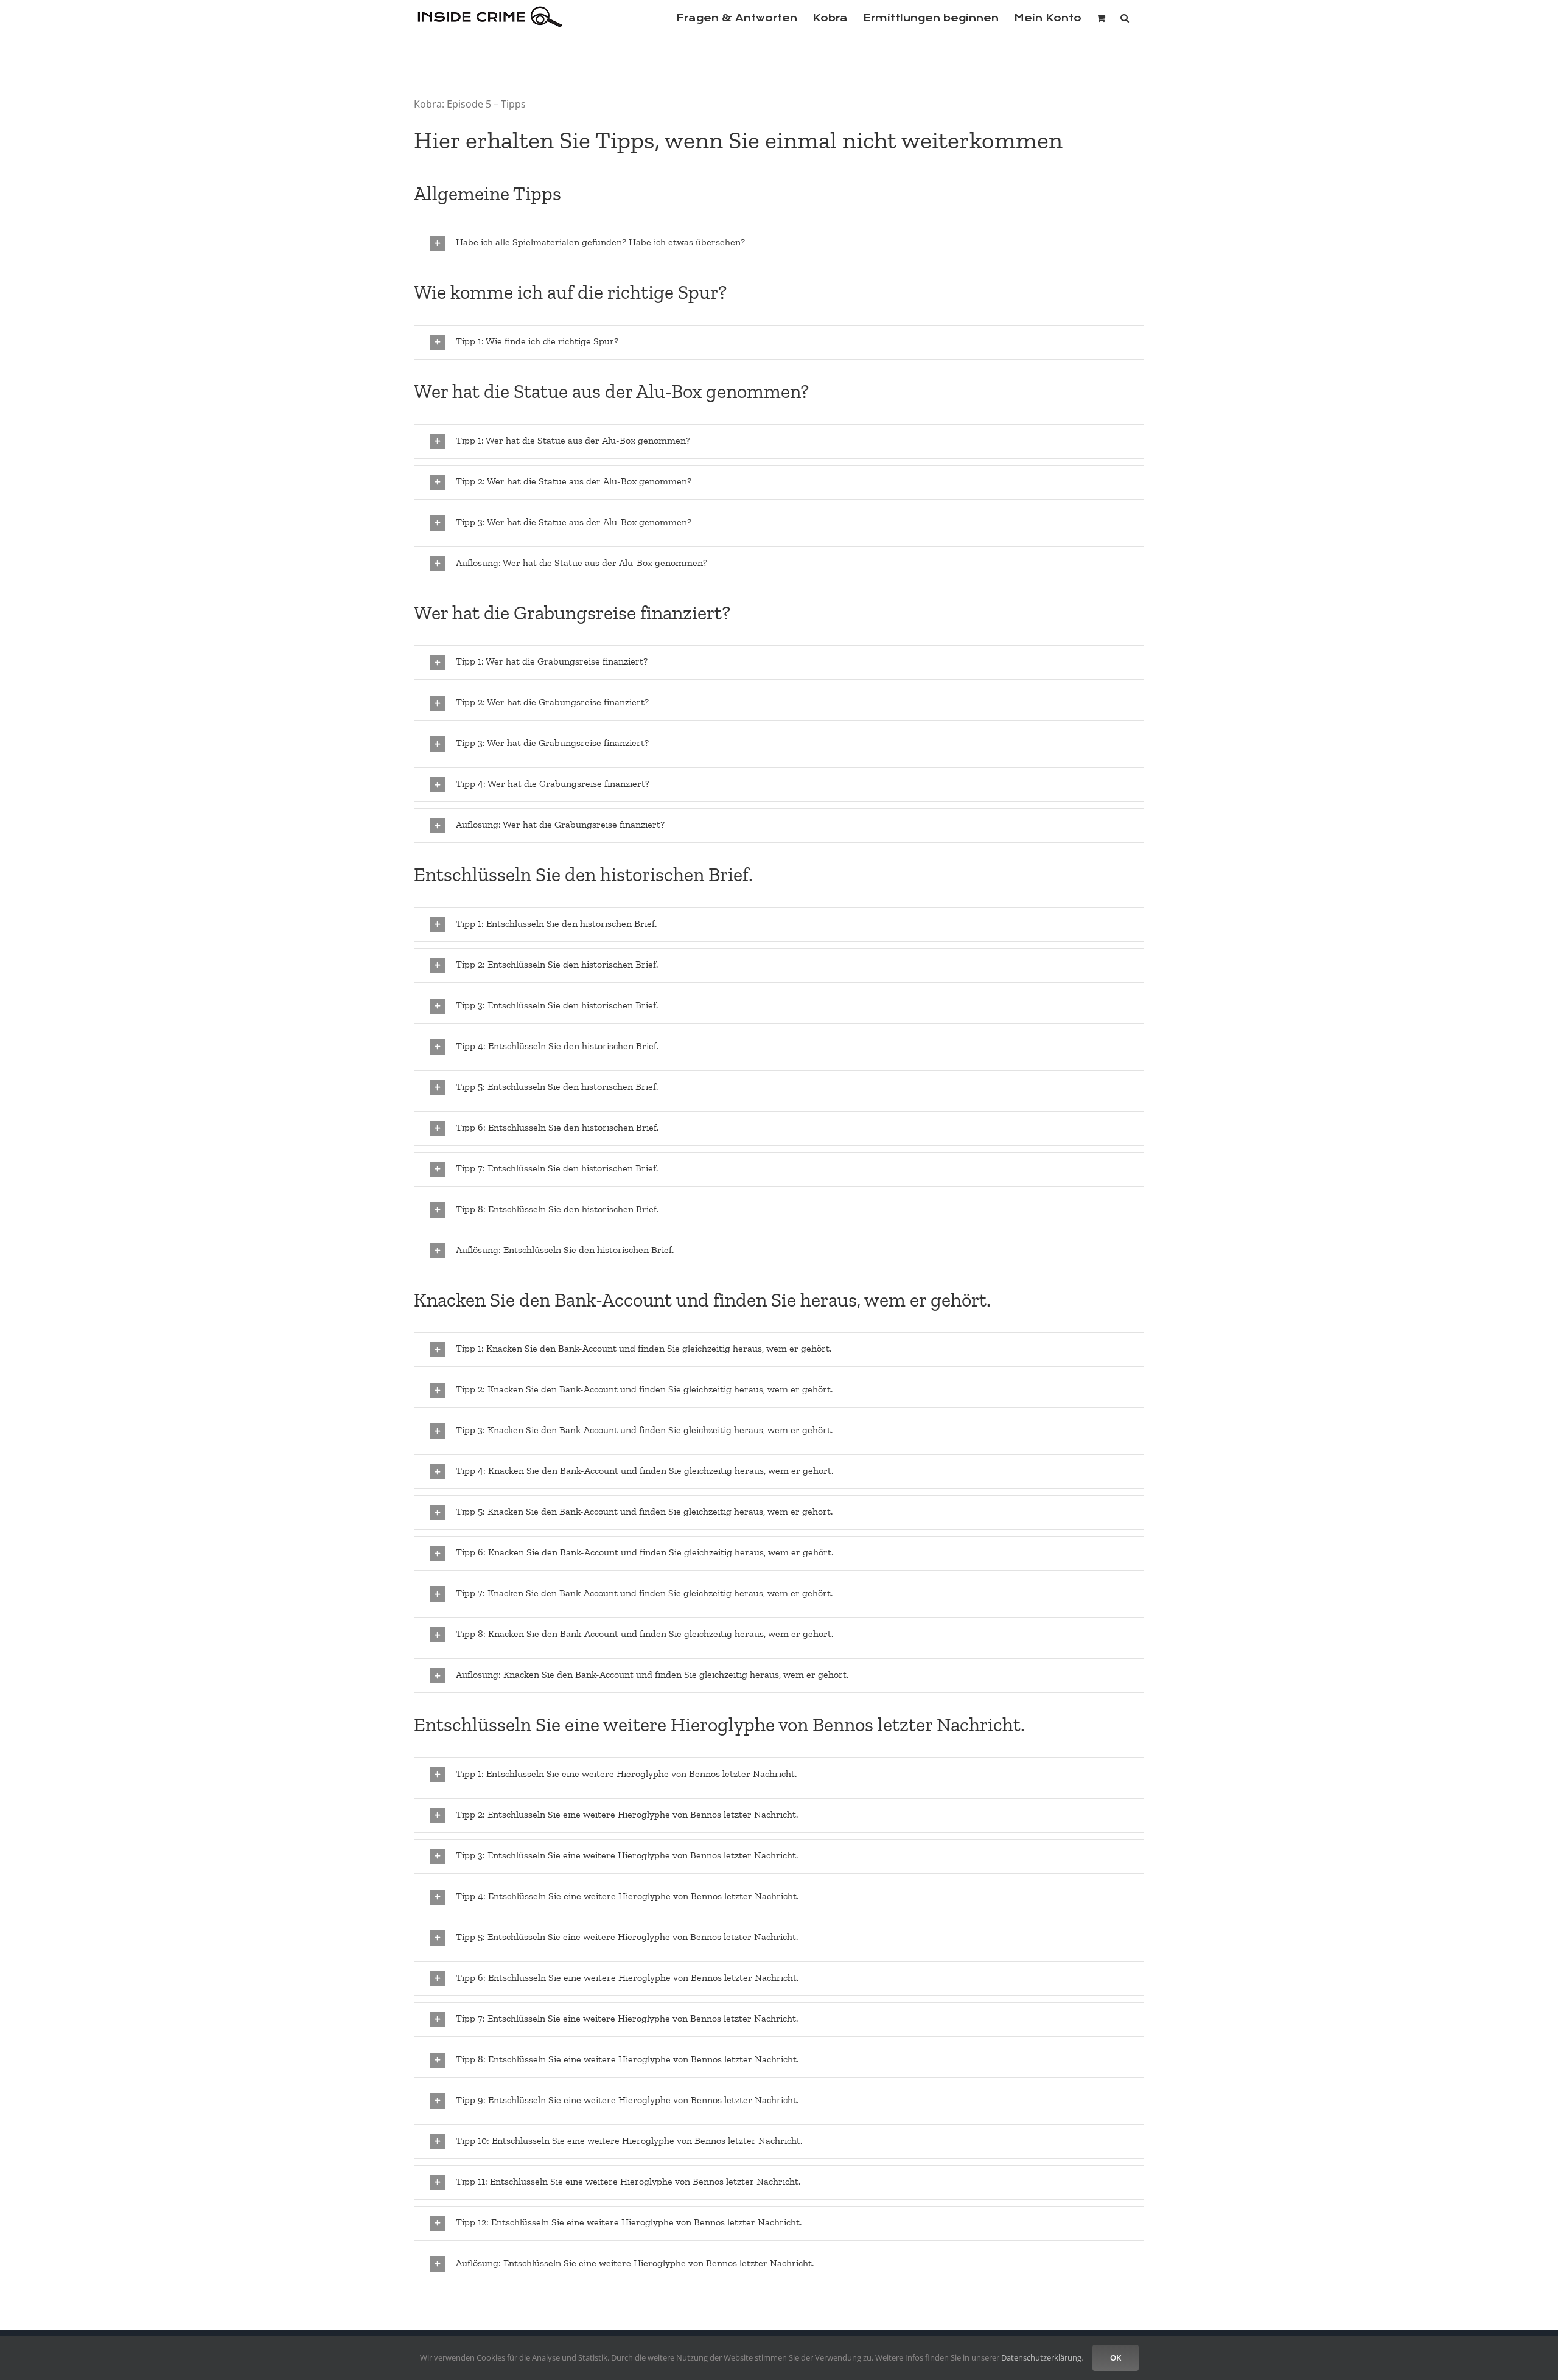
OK (1116, 2357)
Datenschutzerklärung (1041, 2357)
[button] (1125, 17)
